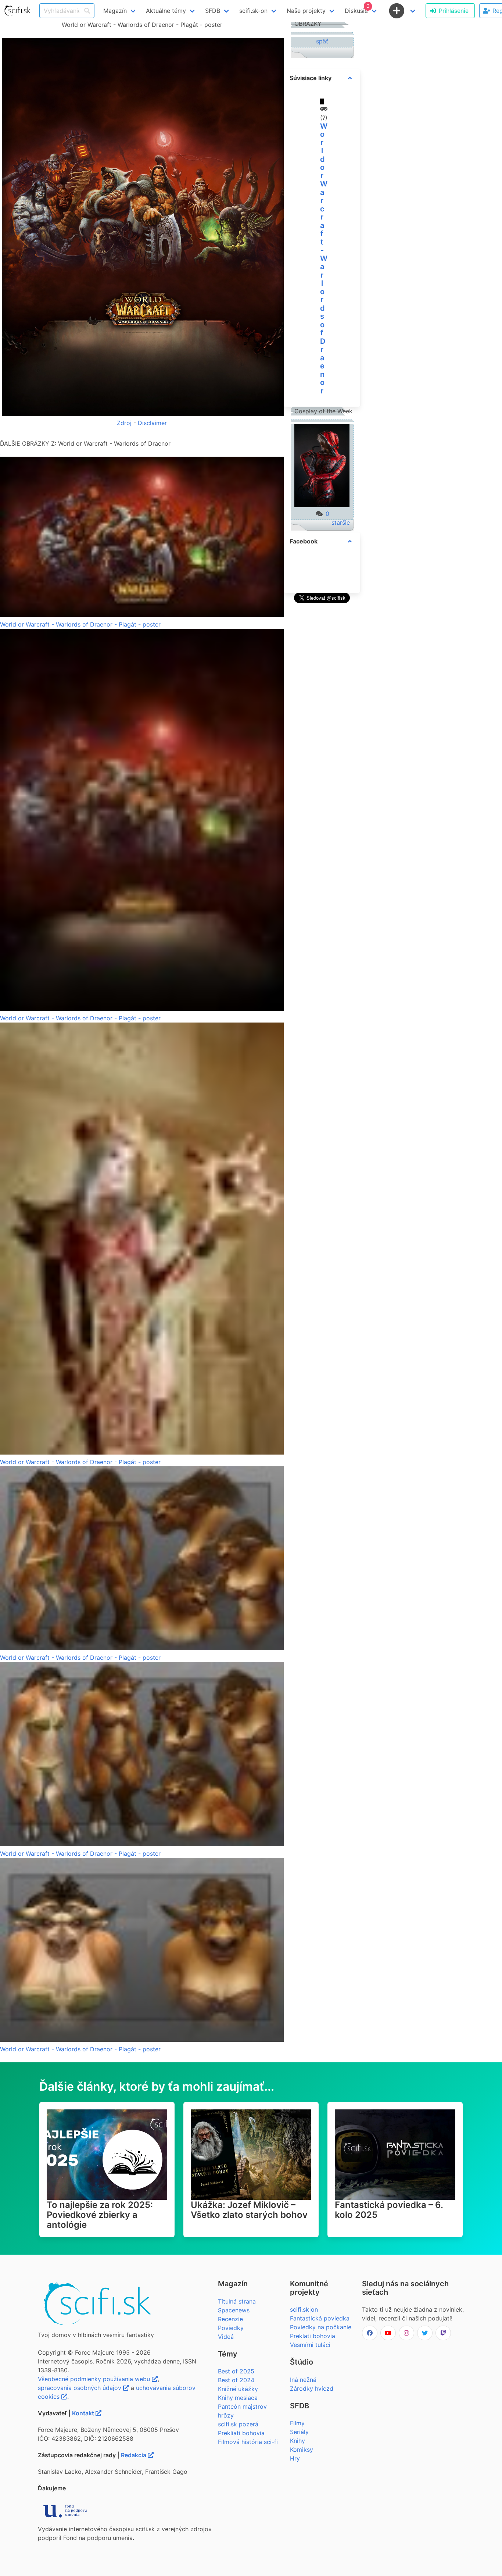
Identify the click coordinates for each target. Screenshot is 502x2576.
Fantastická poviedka (320, 2318)
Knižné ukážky (238, 2389)
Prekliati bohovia (241, 2433)
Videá (226, 2337)
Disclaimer (152, 423)
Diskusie (357, 9)
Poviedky (231, 2328)
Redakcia (134, 2455)
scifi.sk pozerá (238, 2424)
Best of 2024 (236, 2380)
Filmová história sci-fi (248, 2442)
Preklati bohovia (313, 2336)
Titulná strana (237, 2301)
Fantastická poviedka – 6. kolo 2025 (389, 2210)
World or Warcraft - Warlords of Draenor (324, 258)
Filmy (297, 2423)
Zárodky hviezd (312, 2388)
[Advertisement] (322, 716)
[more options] (350, 78)
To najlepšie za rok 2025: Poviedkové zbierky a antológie (100, 2215)
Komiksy (302, 2450)
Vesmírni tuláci (310, 2345)
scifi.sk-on (253, 11)
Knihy (297, 2441)
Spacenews (234, 2310)
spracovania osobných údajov (80, 2388)
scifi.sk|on (304, 2309)
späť (322, 41)
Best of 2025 (236, 2371)
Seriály (299, 2432)
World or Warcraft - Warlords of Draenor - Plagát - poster (80, 624)
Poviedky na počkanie (321, 2327)
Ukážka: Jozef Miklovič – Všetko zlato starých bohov (249, 2210)
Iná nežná (303, 2380)
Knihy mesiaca (238, 2398)
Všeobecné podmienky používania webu (95, 2379)
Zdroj (124, 423)
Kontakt (84, 2413)
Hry (295, 2458)
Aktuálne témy (166, 11)
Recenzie (230, 2319)
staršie (341, 522)
